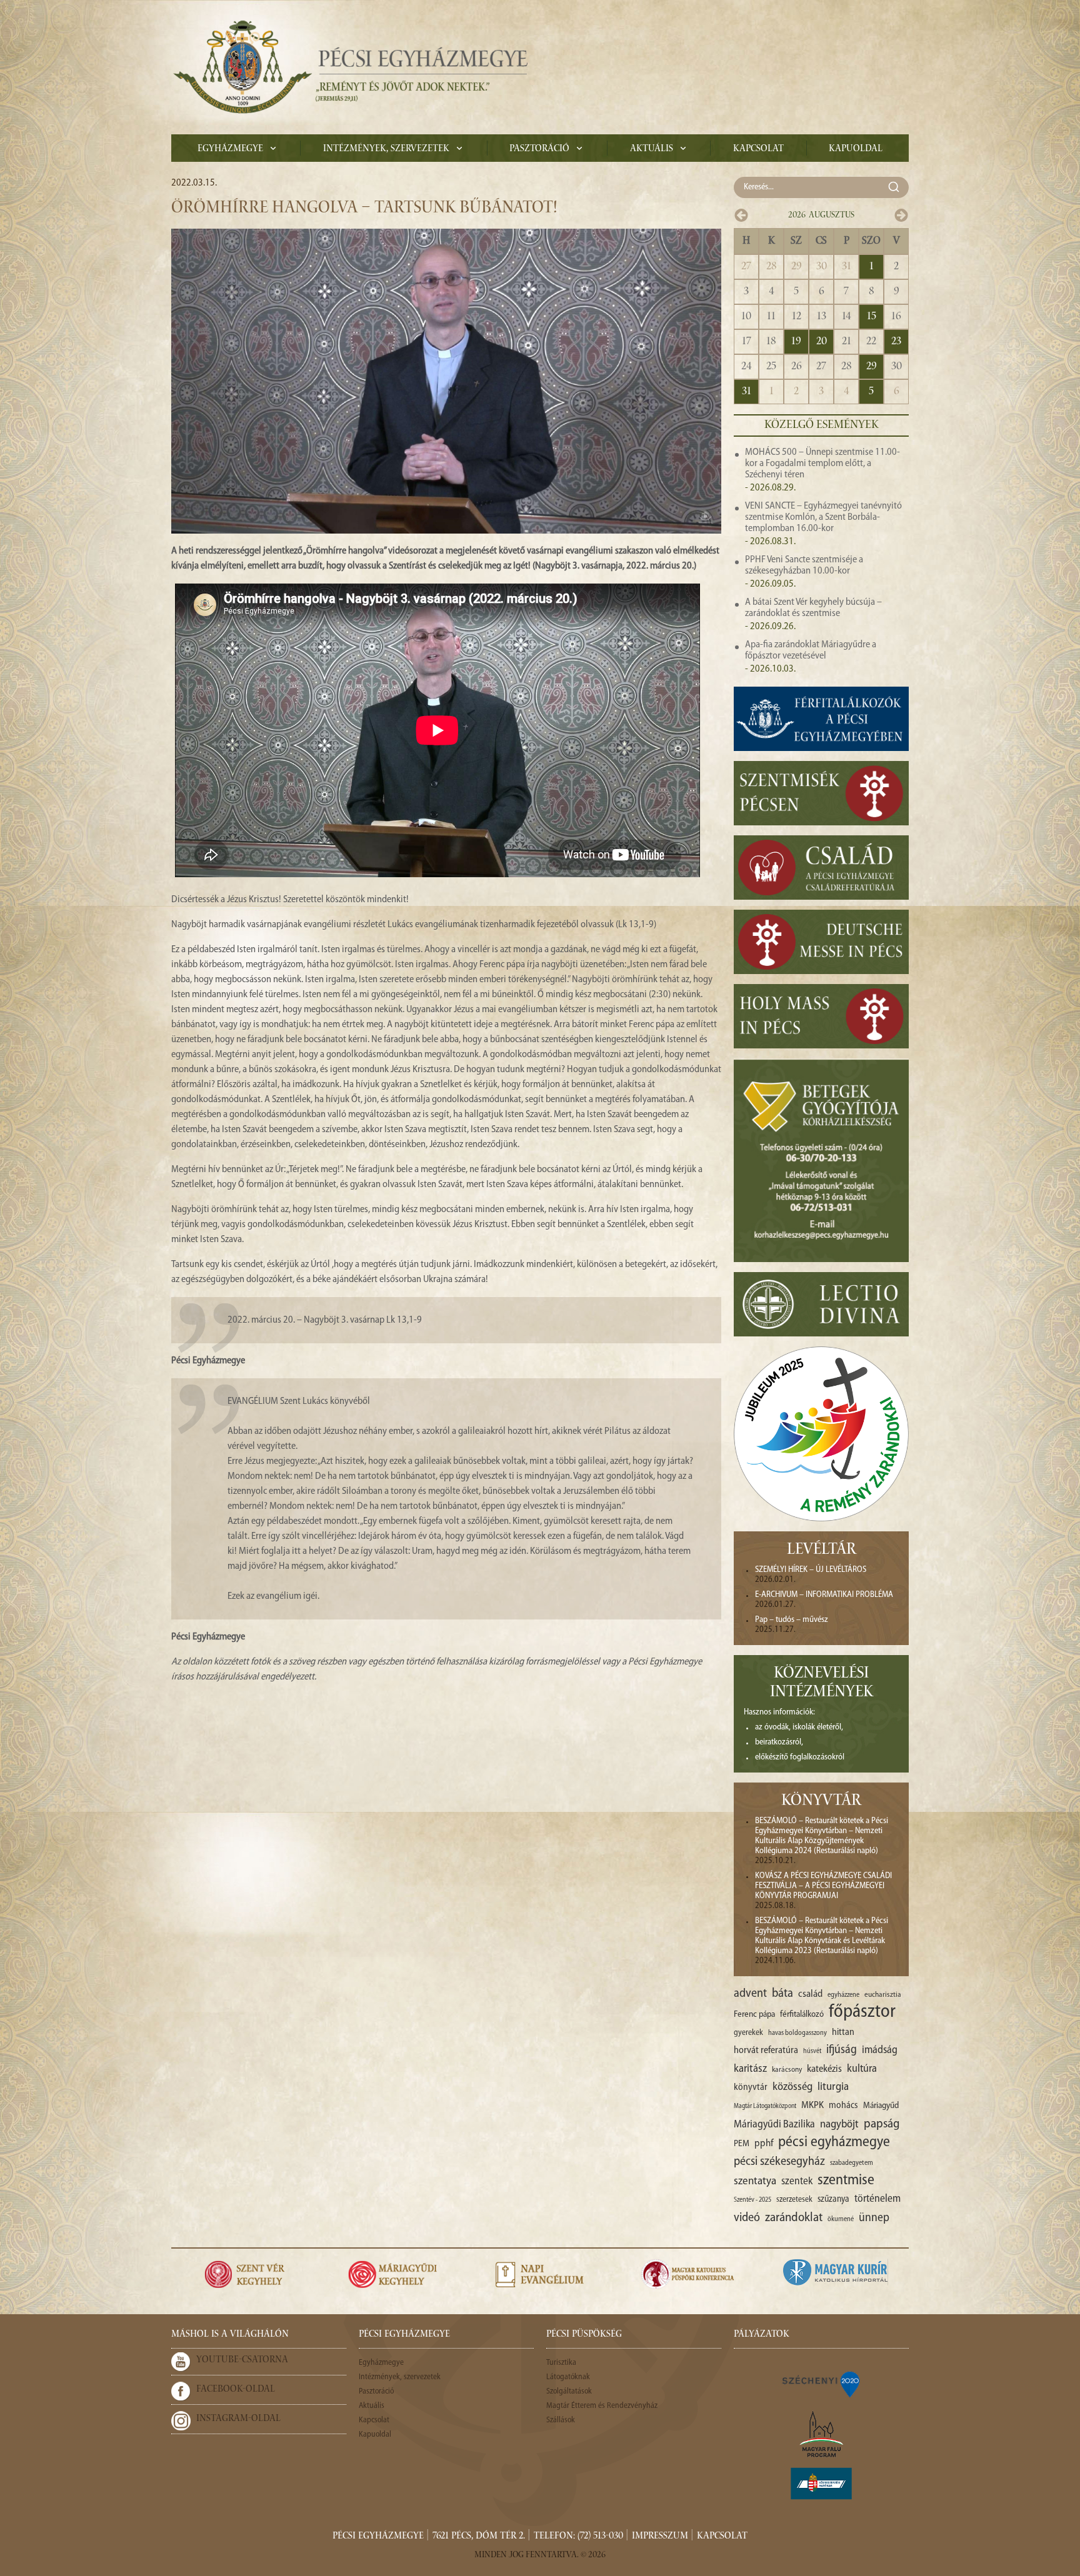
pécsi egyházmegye (834, 2142)
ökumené (841, 2219)
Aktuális (652, 149)
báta (782, 1994)
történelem (877, 2199)
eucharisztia (883, 1995)
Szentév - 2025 (752, 2200)
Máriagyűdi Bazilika (774, 2125)
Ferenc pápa (754, 2015)
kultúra (862, 2069)
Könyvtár (821, 1802)
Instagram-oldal (238, 2419)
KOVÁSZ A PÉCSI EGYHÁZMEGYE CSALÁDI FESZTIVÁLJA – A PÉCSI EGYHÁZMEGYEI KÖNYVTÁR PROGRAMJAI (823, 1886)
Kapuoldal (856, 149)
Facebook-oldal (236, 2390)
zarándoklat (794, 2218)
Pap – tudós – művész (792, 1620)
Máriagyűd (881, 2106)
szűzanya (833, 2200)
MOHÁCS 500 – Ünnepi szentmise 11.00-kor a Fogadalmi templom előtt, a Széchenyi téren (822, 464)
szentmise (846, 2181)
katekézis (824, 2069)
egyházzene (843, 1995)
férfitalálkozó (802, 2015)
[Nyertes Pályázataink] (821, 2384)
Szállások (561, 2420)
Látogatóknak (568, 2377)
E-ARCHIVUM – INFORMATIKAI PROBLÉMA (824, 1595)
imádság (880, 2050)
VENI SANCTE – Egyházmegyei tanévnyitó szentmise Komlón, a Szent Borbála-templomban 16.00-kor (823, 517)
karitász (750, 2069)
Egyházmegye (230, 149)
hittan (843, 2032)
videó (747, 2218)
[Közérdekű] (821, 2484)
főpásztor (862, 2012)
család (810, 1994)
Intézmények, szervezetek (386, 149)
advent (750, 1994)
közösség (792, 2087)
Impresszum (660, 2537)
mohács (843, 2106)
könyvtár (751, 2088)
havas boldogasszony (797, 2033)
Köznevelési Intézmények (822, 1684)
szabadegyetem (852, 2163)
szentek (797, 2181)
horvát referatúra (766, 2051)
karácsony (787, 2070)
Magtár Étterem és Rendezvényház (602, 2406)
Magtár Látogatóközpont (765, 2106)
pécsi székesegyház (779, 2162)
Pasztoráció (539, 149)
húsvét (812, 2051)
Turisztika (561, 2363)
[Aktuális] (349, 67)
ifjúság (842, 2050)
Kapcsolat (758, 149)
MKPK (812, 2106)
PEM (742, 2144)
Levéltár (822, 1551)
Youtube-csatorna (242, 2360)
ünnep (874, 2218)
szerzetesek (794, 2200)
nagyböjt (839, 2125)
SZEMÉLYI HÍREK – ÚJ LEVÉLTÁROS (811, 1570)
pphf (764, 2144)
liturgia (833, 2087)
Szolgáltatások (569, 2391)
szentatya (755, 2181)
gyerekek (748, 2033)
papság (882, 2124)
